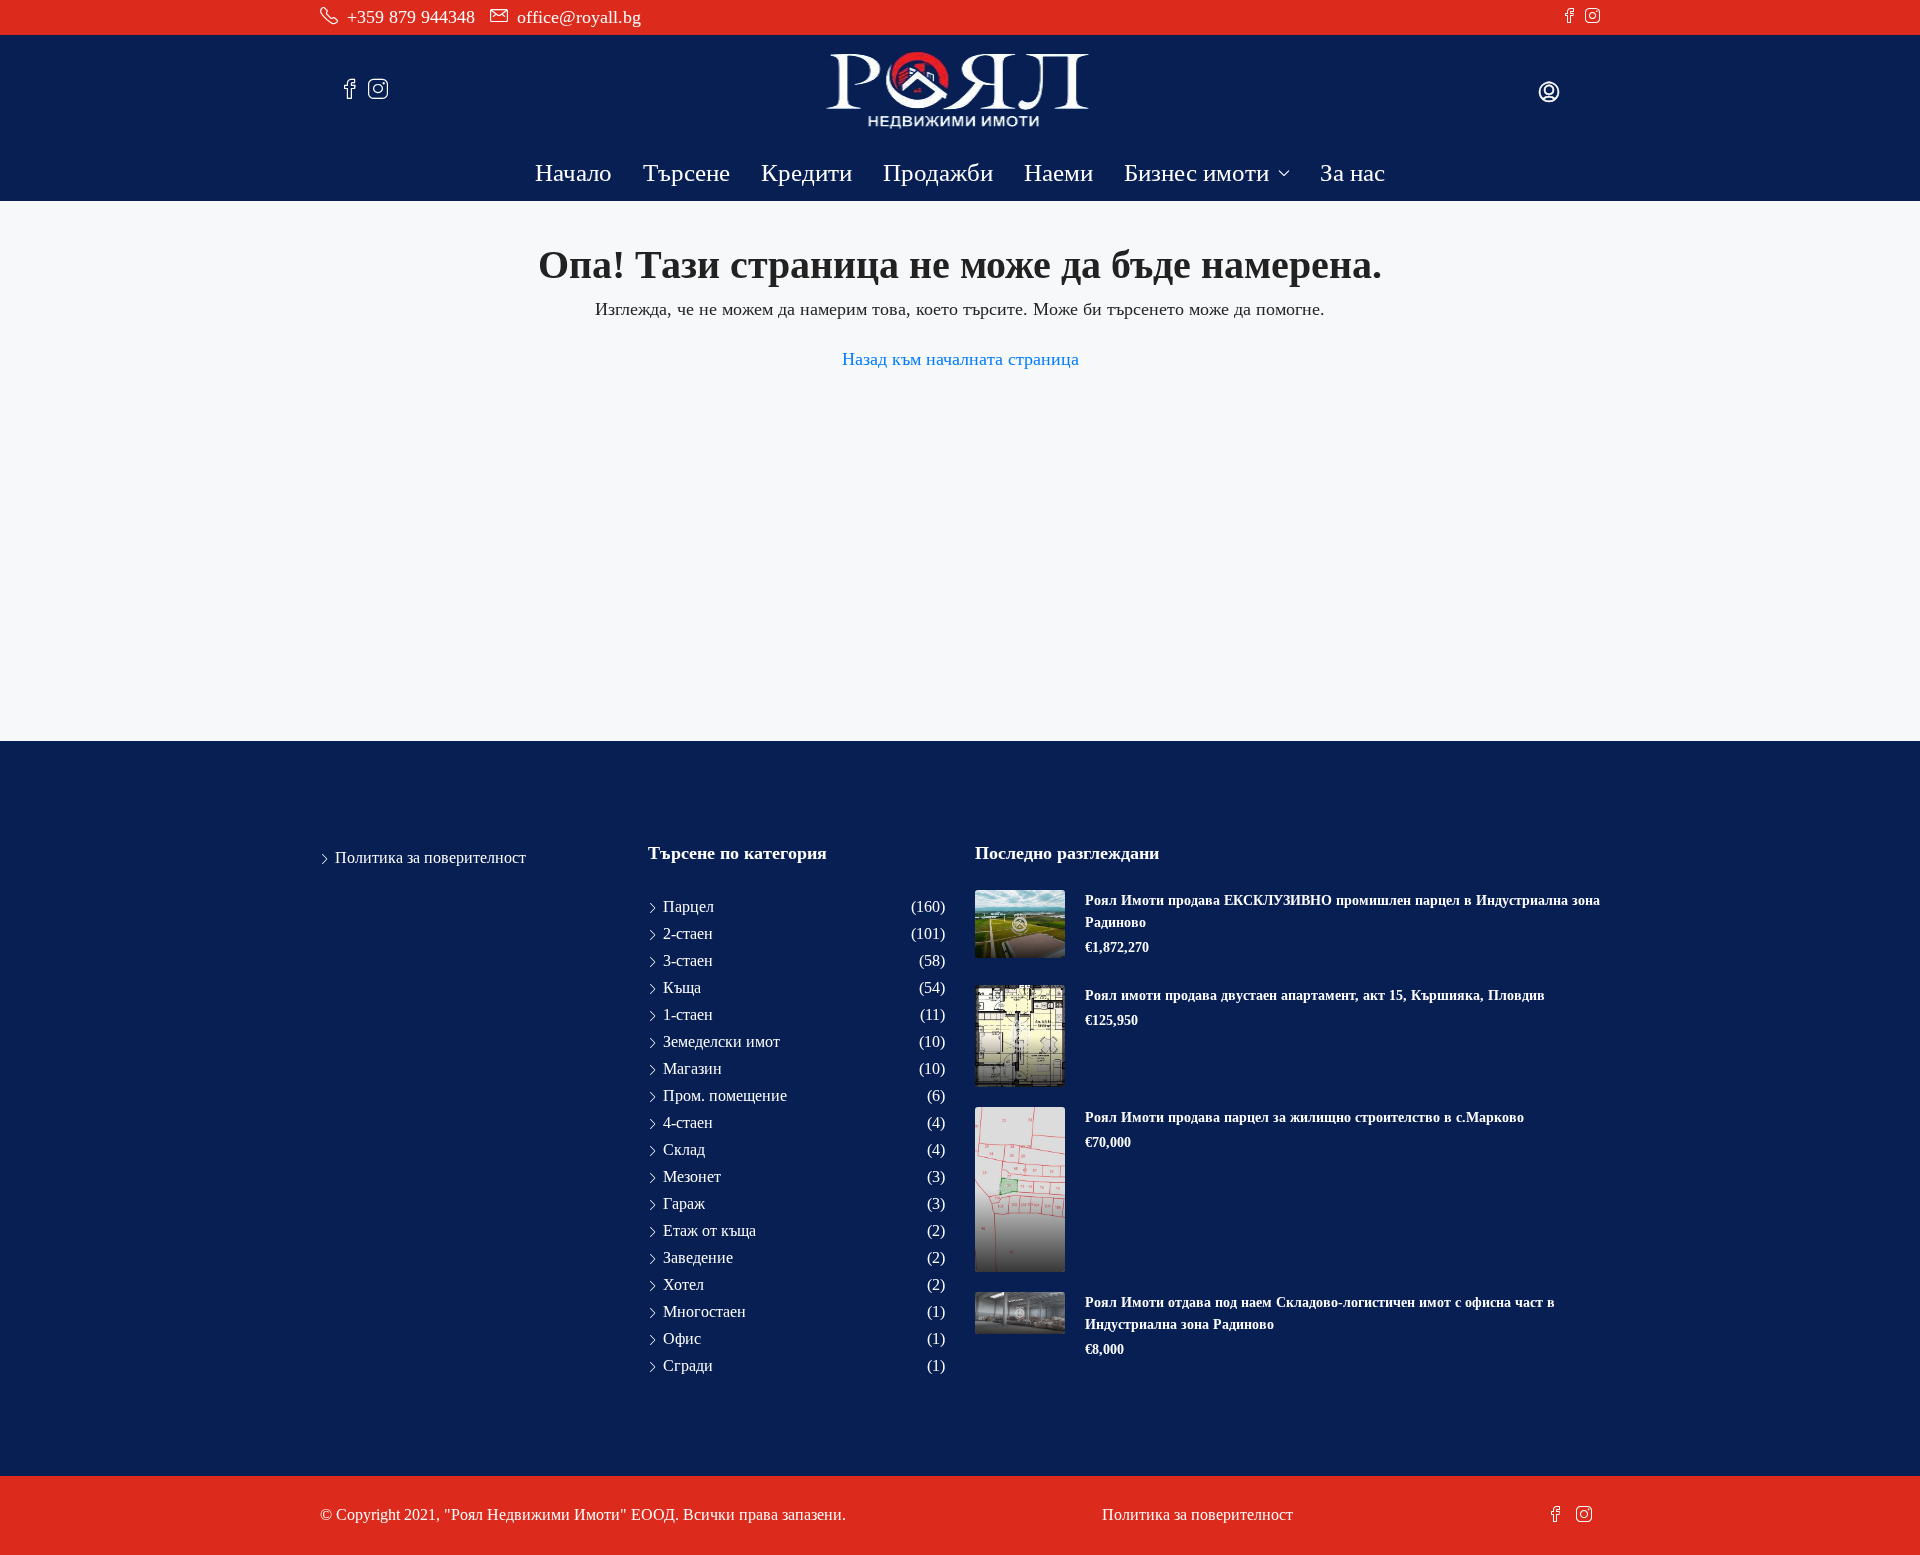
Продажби (938, 172)
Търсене (686, 172)
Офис (682, 1338)
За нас (1352, 172)
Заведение (698, 1257)
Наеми (1058, 172)
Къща (682, 987)
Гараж (684, 1203)
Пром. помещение (725, 1095)
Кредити (806, 172)
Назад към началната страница (960, 359)
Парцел (688, 906)
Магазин (692, 1068)
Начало (573, 172)
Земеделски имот (721, 1041)
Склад (684, 1149)
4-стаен (688, 1122)
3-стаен (688, 960)
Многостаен (704, 1311)
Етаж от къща (709, 1230)
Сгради (688, 1365)
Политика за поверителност (430, 857)
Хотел (683, 1284)
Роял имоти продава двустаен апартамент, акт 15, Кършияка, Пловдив (1315, 995)
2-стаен (688, 933)
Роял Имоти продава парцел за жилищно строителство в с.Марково (1304, 1117)
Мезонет (692, 1176)
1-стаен (688, 1014)
